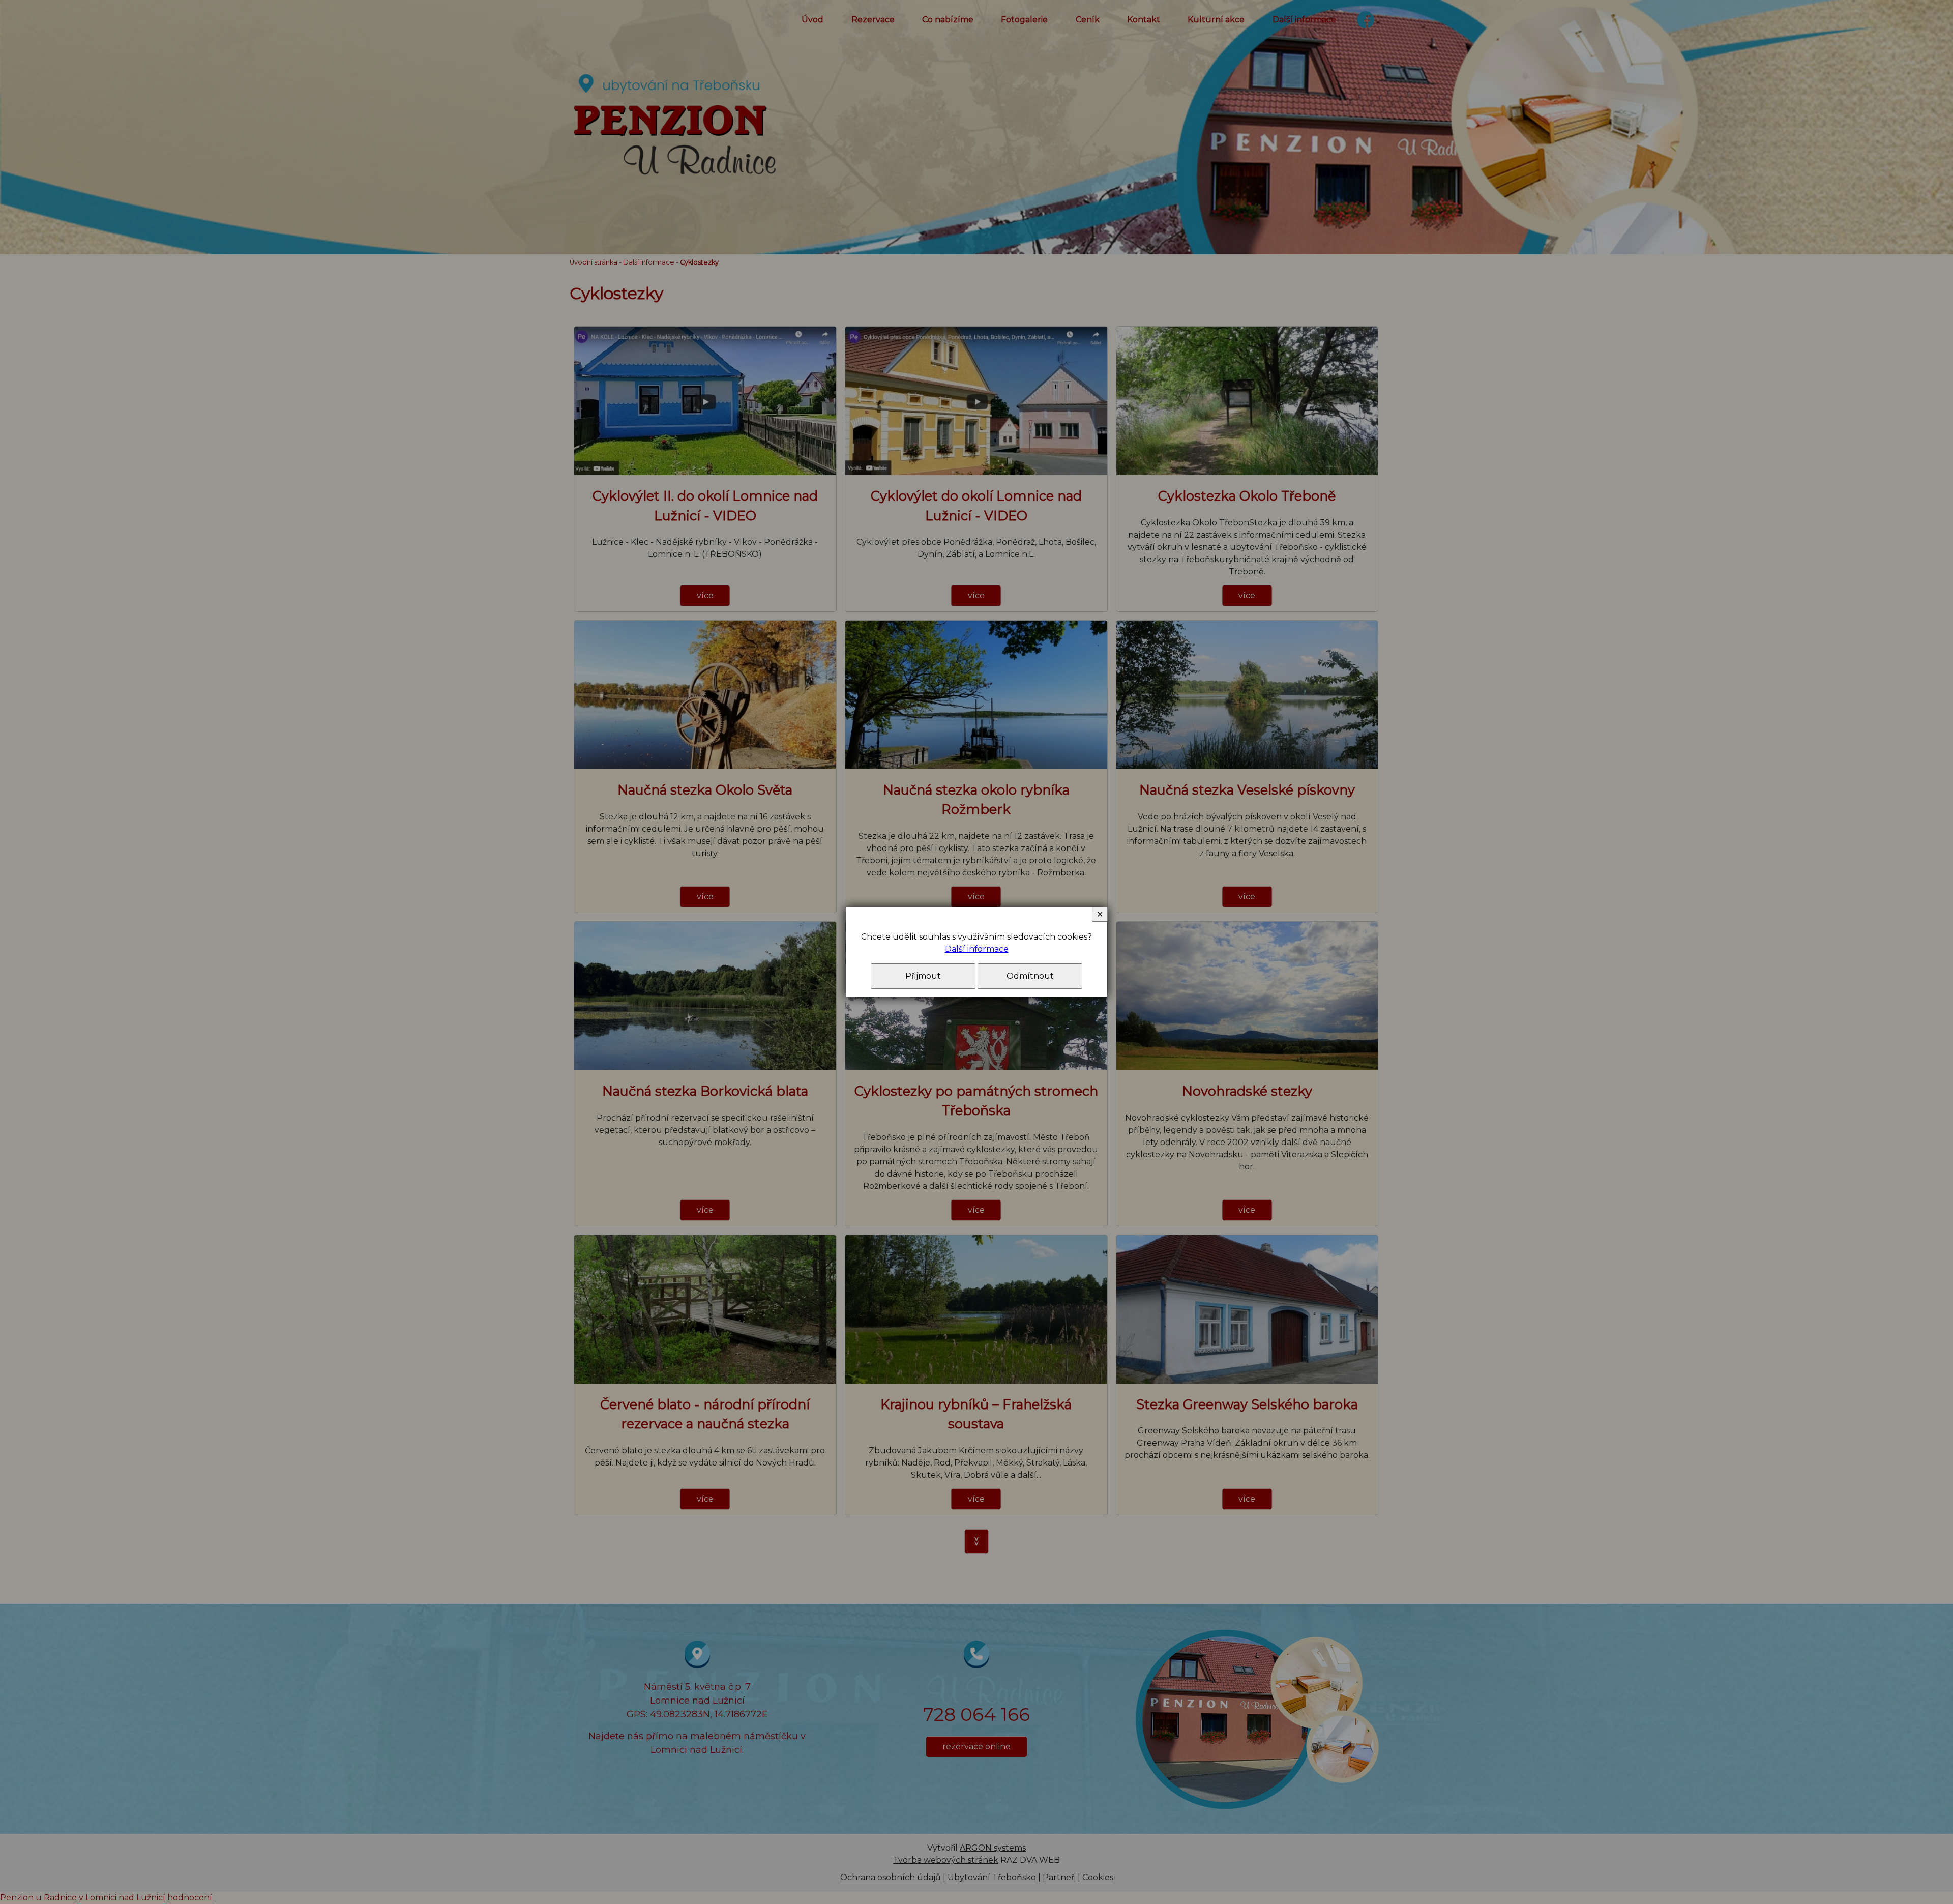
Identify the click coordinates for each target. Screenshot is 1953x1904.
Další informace (977, 949)
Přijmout (923, 976)
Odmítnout (1030, 976)
